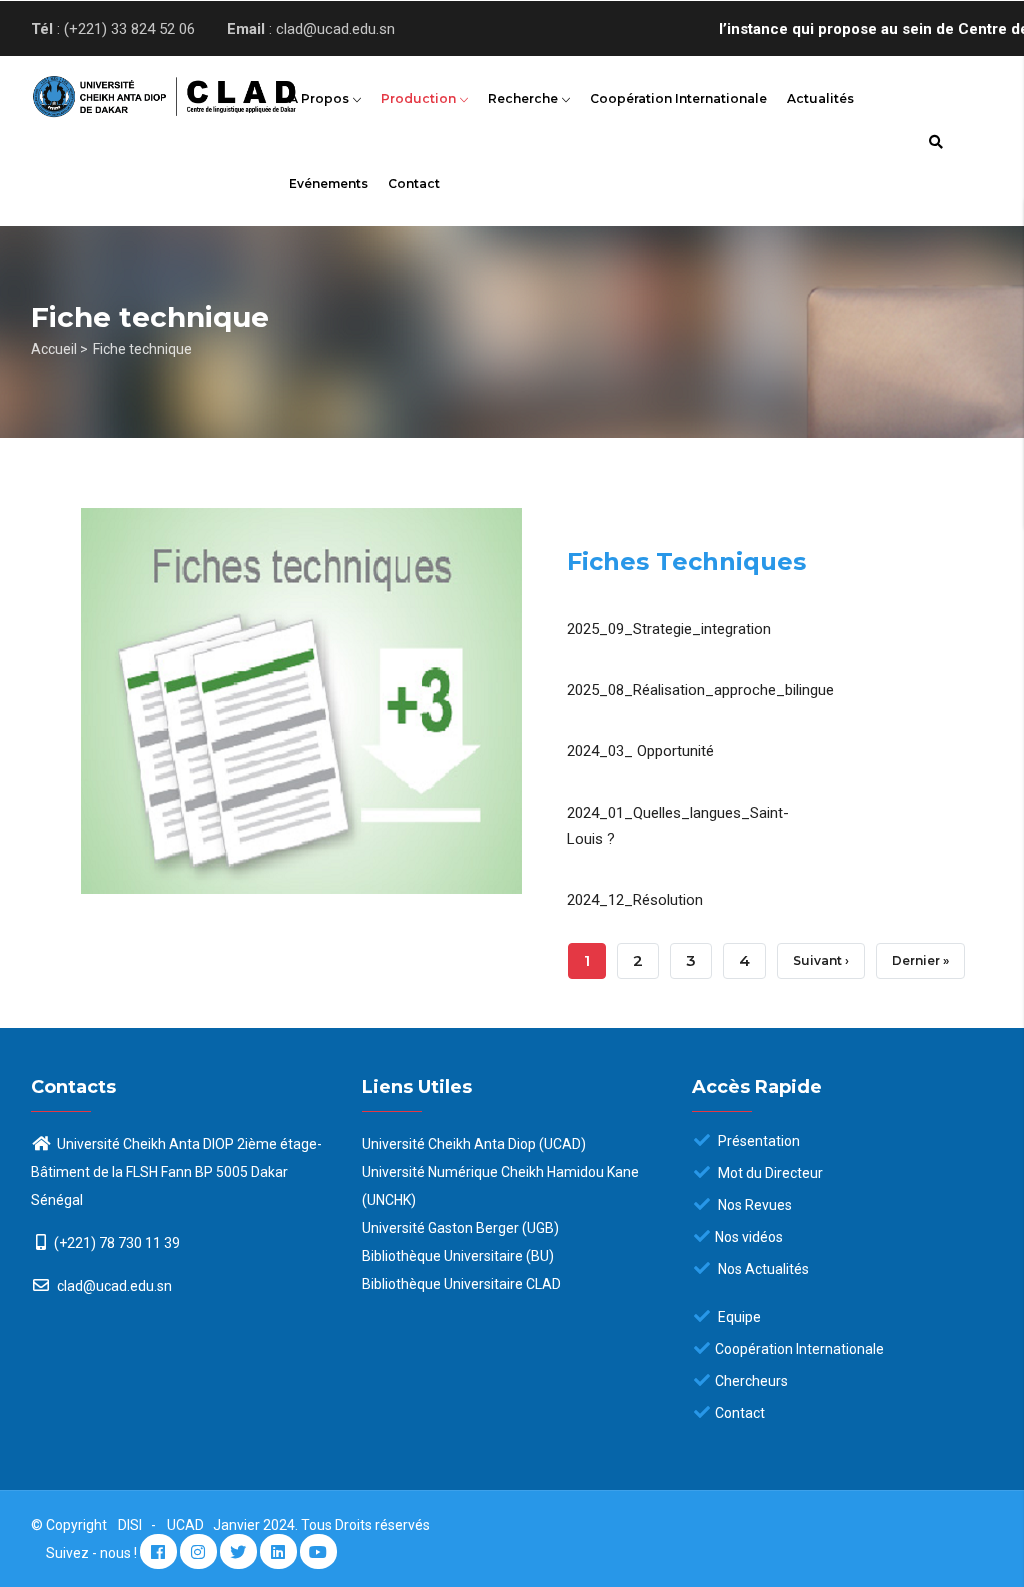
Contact (414, 183)
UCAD (187, 1525)
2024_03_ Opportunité (640, 751)
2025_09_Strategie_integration (669, 629)
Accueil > (59, 349)
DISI (130, 1525)
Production (420, 98)
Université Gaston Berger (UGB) (460, 1228)
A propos (320, 98)
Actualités (820, 98)
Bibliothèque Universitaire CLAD (461, 1284)
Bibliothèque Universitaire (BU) (458, 1256)
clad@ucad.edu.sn (113, 1286)
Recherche (524, 98)
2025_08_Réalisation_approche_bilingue (700, 690)
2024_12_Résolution (635, 900)
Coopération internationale (678, 98)
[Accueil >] (140, 92)
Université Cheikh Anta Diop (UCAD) (474, 1144)
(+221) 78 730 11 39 (117, 1243)
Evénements (328, 183)
